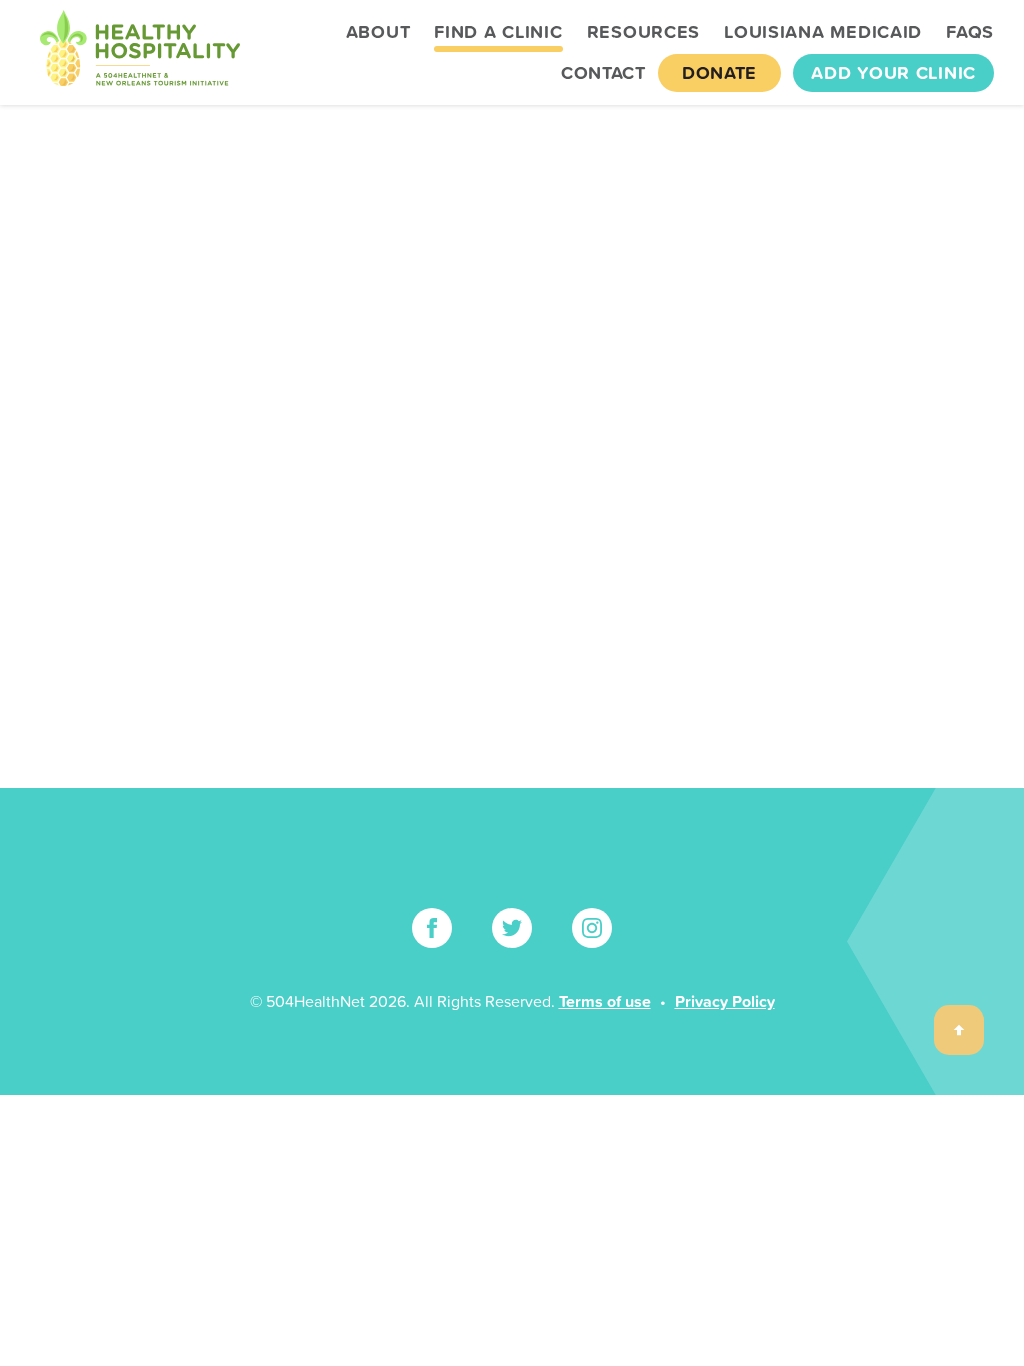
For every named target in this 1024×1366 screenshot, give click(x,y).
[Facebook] (432, 928)
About (378, 31)
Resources (643, 31)
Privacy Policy (725, 1001)
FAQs (970, 31)
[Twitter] (512, 928)
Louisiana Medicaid (823, 31)
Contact (603, 72)
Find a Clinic (498, 31)
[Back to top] (959, 1030)
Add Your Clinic (893, 72)
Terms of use (605, 1001)
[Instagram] (592, 928)
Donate (719, 72)
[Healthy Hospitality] (140, 52)
